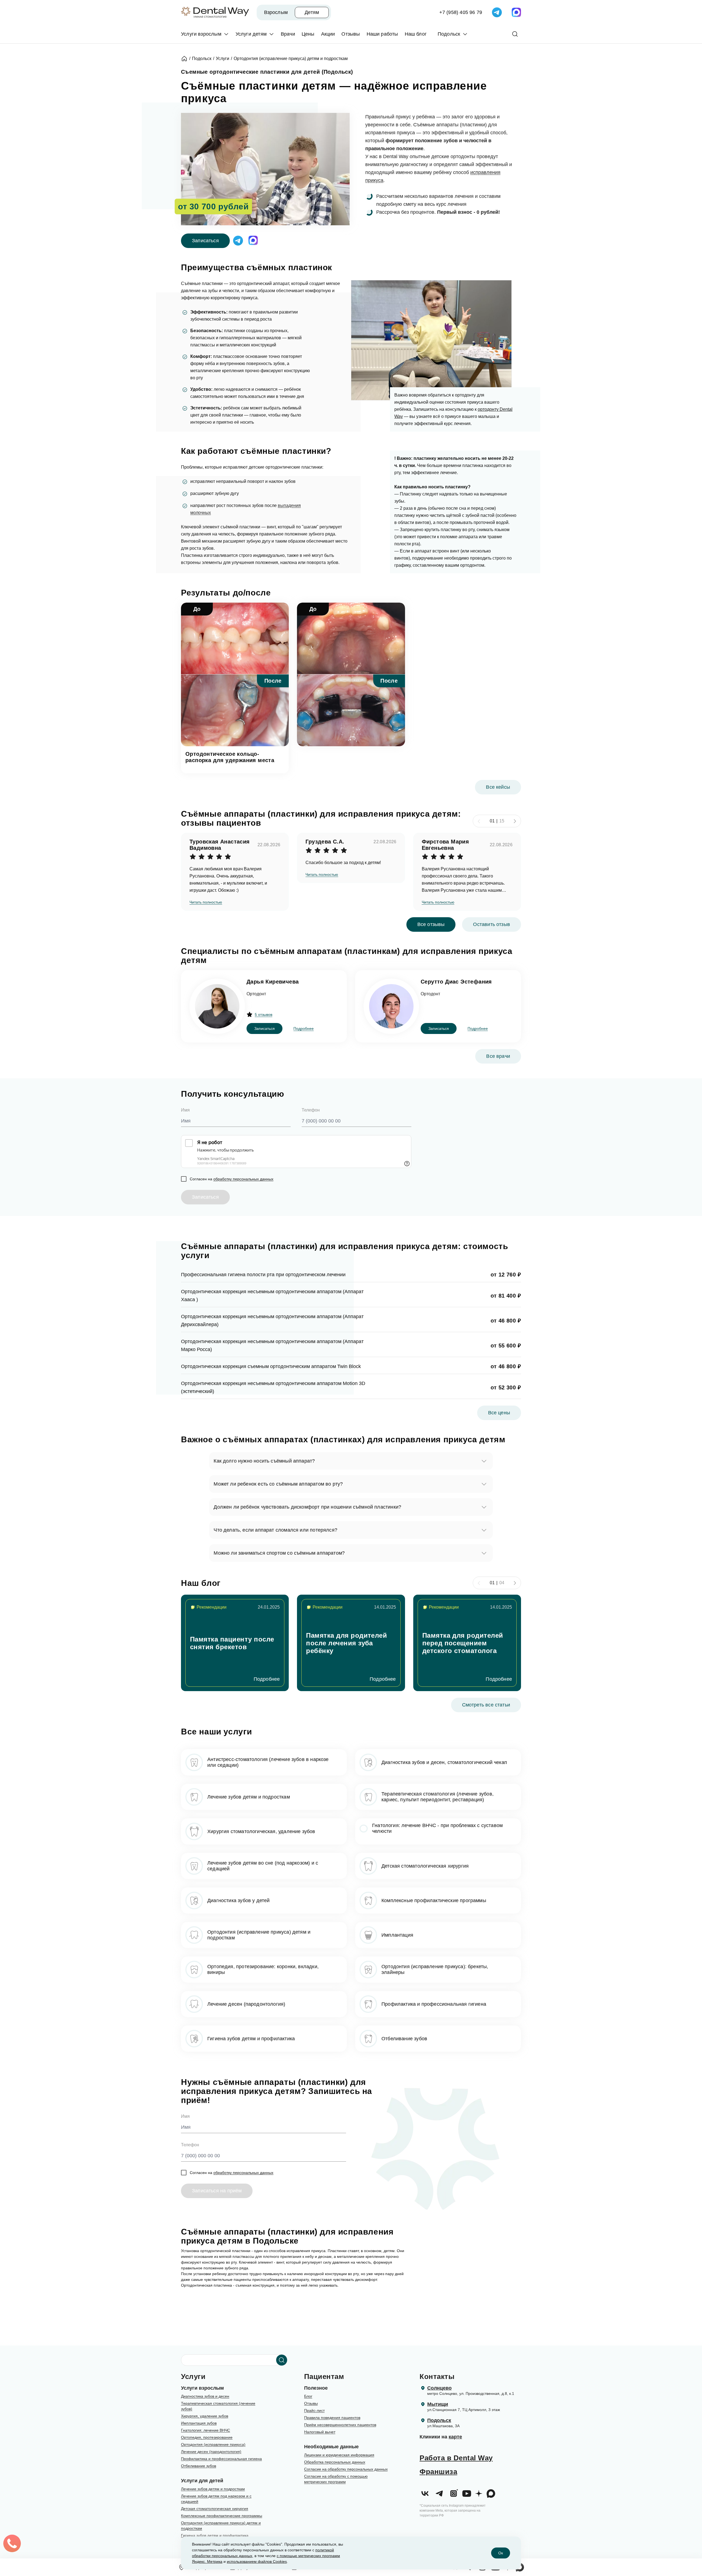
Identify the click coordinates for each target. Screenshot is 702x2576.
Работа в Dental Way (456, 2458)
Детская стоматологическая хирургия (215, 2509)
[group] (235, 1643)
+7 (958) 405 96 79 (461, 12)
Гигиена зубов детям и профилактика (215, 2535)
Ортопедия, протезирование (207, 2437)
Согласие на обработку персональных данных (346, 2469)
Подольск (439, 2420)
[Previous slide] (479, 821)
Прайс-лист (314, 2410)
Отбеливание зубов (199, 2466)
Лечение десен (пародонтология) (211, 2452)
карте (455, 2437)
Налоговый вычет (320, 2432)
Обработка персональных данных (335, 2462)
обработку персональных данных (243, 1179)
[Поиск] (515, 34)
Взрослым (276, 12)
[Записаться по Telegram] (497, 12)
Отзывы (311, 2403)
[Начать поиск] (282, 2360)
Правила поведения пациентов (332, 2418)
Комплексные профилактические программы (222, 2516)
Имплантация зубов (199, 2423)
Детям (312, 12)
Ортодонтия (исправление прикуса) (213, 2444)
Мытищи (438, 2404)
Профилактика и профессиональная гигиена (221, 2459)
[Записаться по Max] (516, 12)
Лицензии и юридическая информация (339, 2455)
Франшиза (438, 2472)
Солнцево (439, 2388)
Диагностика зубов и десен (205, 2396)
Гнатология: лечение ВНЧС (206, 2430)
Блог (308, 2396)
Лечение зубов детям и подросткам (213, 2489)
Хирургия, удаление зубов (205, 2416)
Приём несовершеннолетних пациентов (340, 2425)
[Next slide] (515, 821)
